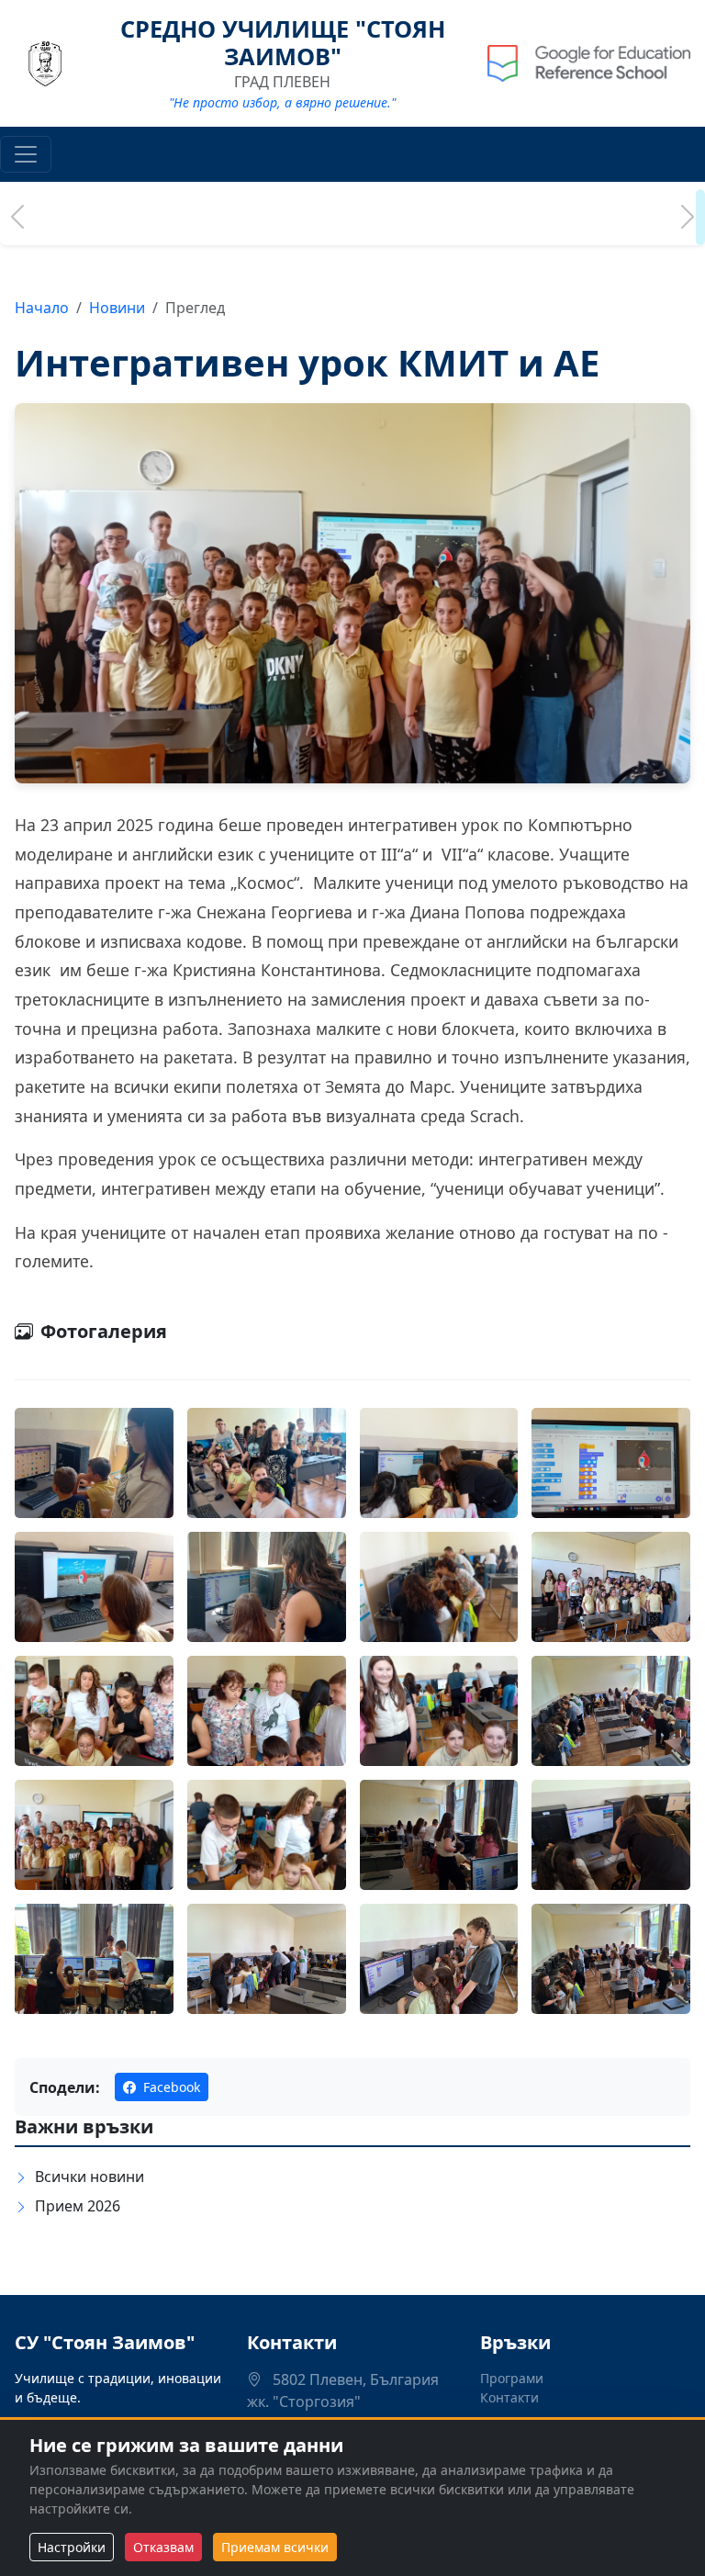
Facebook (170, 2087)
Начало (42, 308)
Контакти (509, 2397)
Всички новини (90, 2177)
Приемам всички (275, 2547)
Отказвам (163, 2547)
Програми (512, 2378)
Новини (117, 308)
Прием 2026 (78, 2206)
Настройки (72, 2547)
